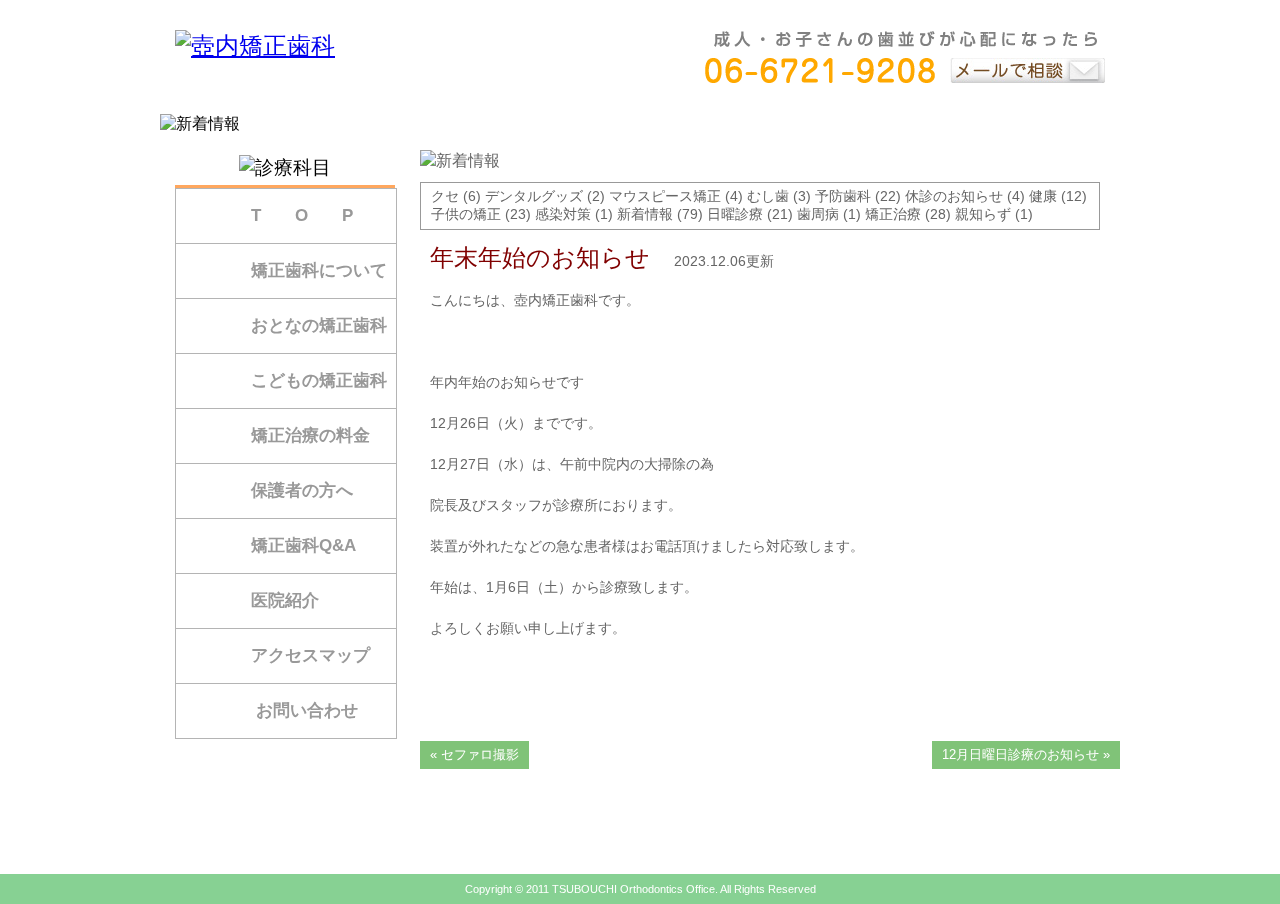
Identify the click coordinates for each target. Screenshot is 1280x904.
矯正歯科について (319, 270)
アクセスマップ (310, 655)
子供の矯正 (466, 214)
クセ (445, 196)
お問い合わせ (307, 710)
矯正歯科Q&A (303, 545)
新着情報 (645, 214)
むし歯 (768, 196)
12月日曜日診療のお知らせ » (1026, 754)
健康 (1043, 196)
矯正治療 (893, 214)
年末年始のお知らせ (540, 257)
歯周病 (818, 214)
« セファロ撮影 (474, 754)
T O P (302, 215)
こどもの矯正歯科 (319, 380)
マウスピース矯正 (665, 196)
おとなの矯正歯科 (319, 325)
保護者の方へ (302, 490)
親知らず (983, 214)
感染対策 (563, 214)
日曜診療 (735, 214)
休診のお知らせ (954, 196)
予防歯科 (843, 196)
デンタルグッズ (534, 196)
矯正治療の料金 (310, 435)
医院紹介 (285, 600)
